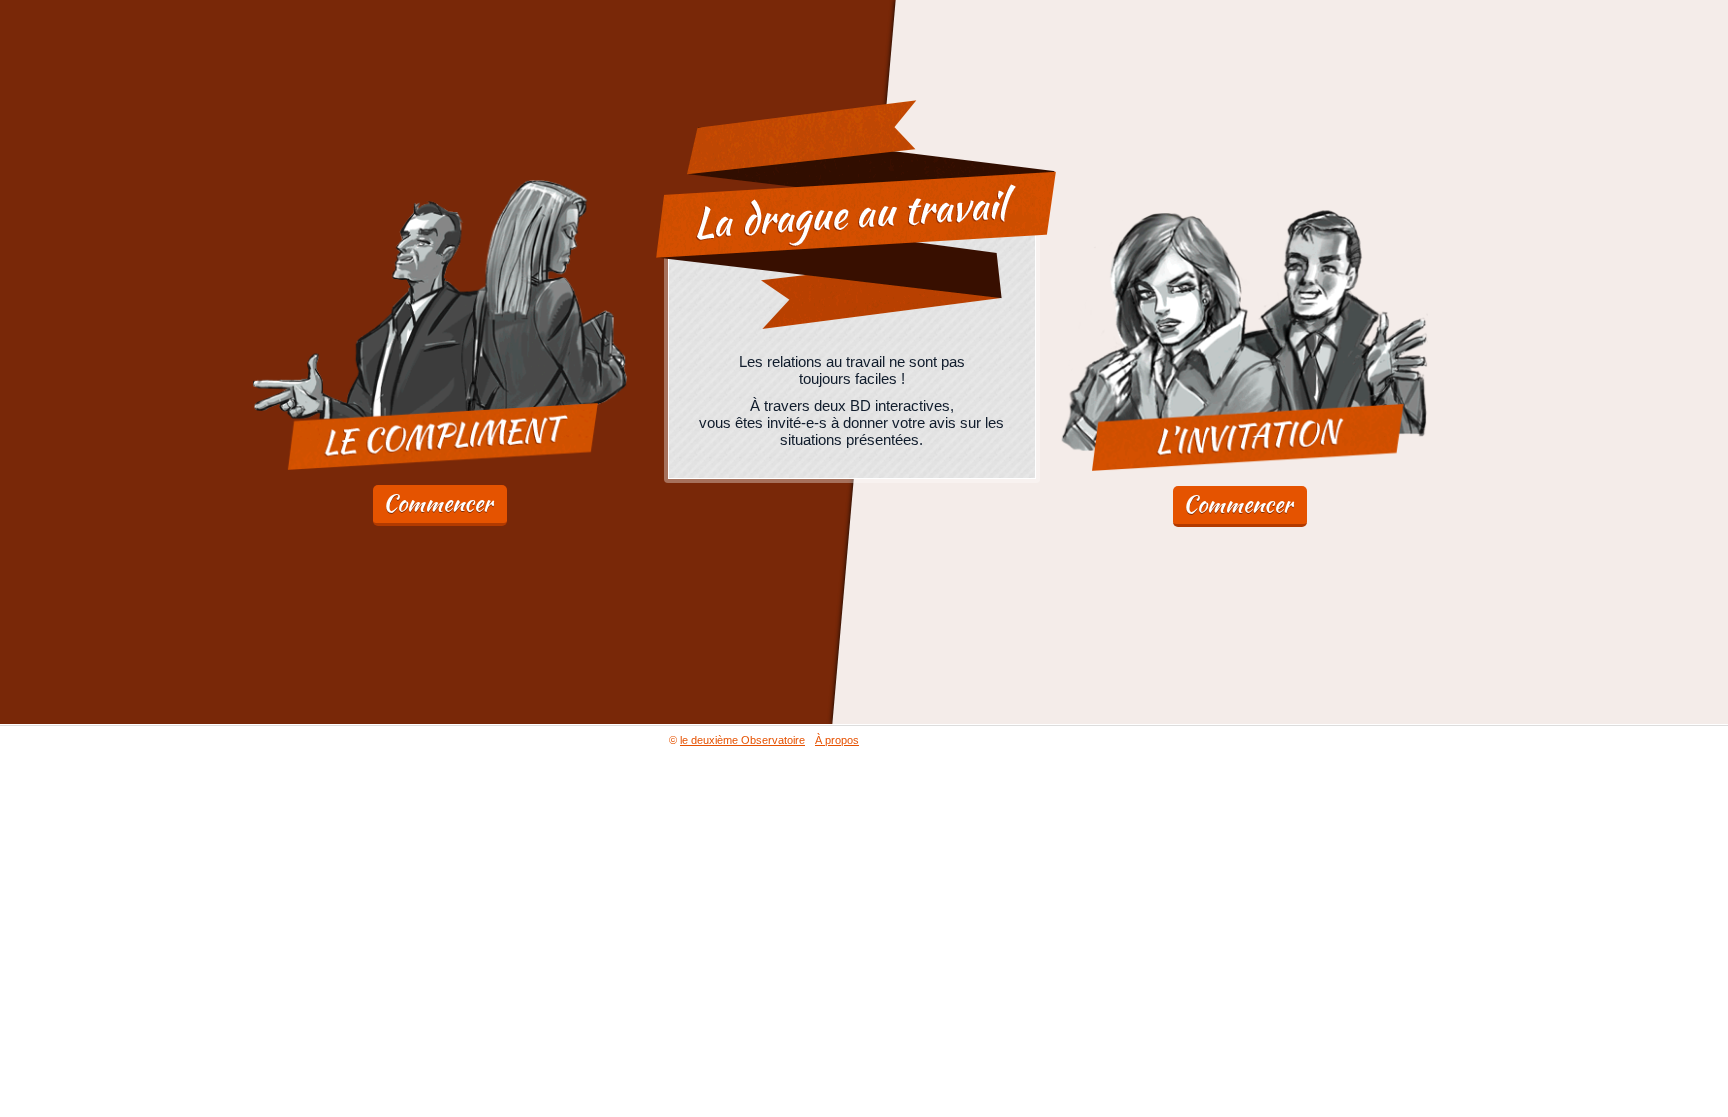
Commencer (437, 503)
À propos (837, 740)
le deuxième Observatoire (742, 740)
